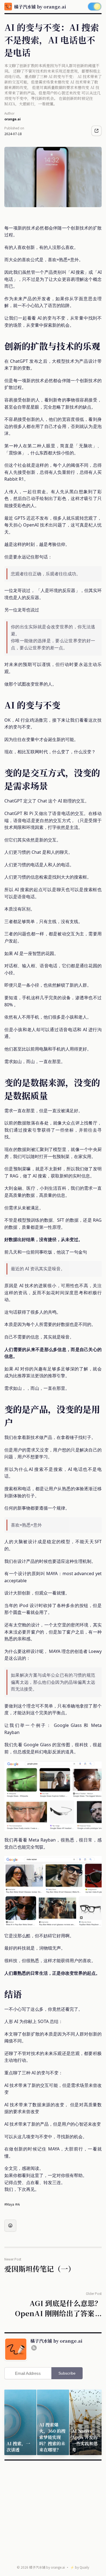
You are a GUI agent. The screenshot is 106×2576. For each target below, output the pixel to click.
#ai (18, 2204)
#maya (9, 2204)
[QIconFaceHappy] (10, 2226)
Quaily (84, 2567)
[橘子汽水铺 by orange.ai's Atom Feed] (34, 2348)
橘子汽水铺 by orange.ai (47, 2567)
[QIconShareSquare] (96, 131)
